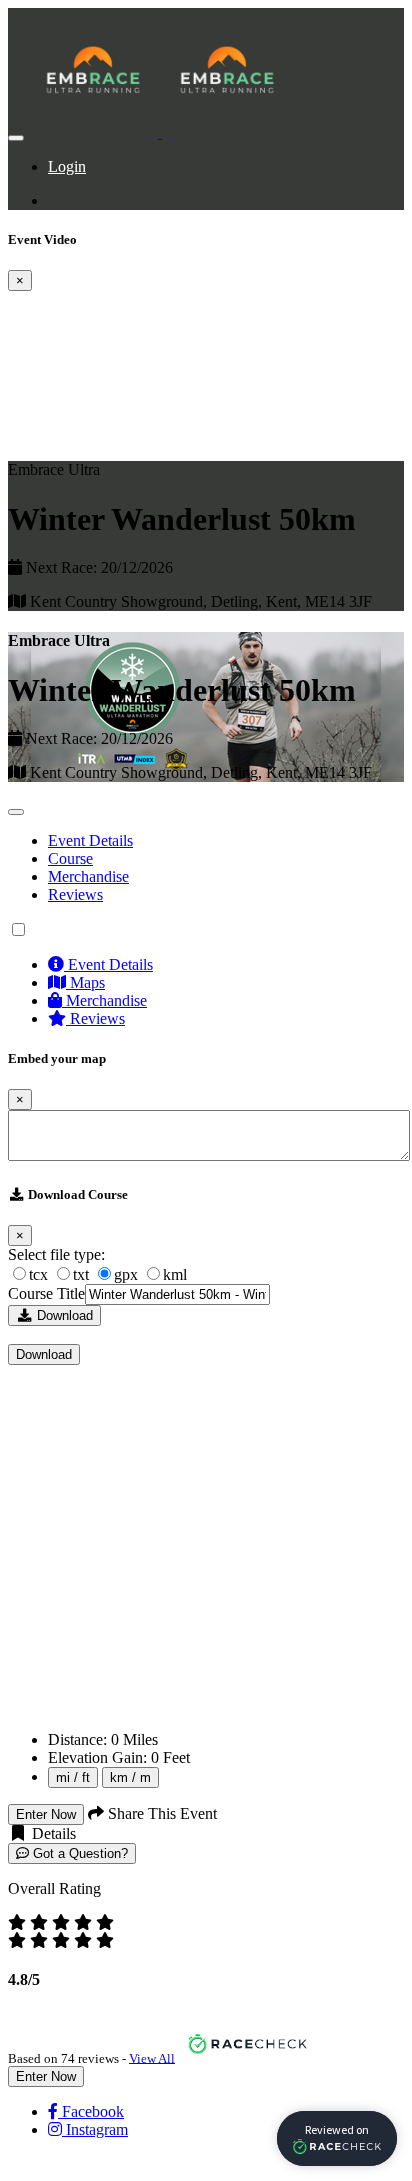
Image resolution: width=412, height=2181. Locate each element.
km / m (130, 1777)
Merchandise (88, 876)
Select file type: (56, 1254)
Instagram (95, 2129)
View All (152, 2057)
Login (67, 166)
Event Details (90, 840)
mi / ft (73, 1777)
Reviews (75, 894)
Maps (85, 982)
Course (70, 858)
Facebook (91, 2111)
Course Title (46, 1293)
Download (63, 1315)
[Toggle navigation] (16, 138)
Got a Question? (78, 1853)
